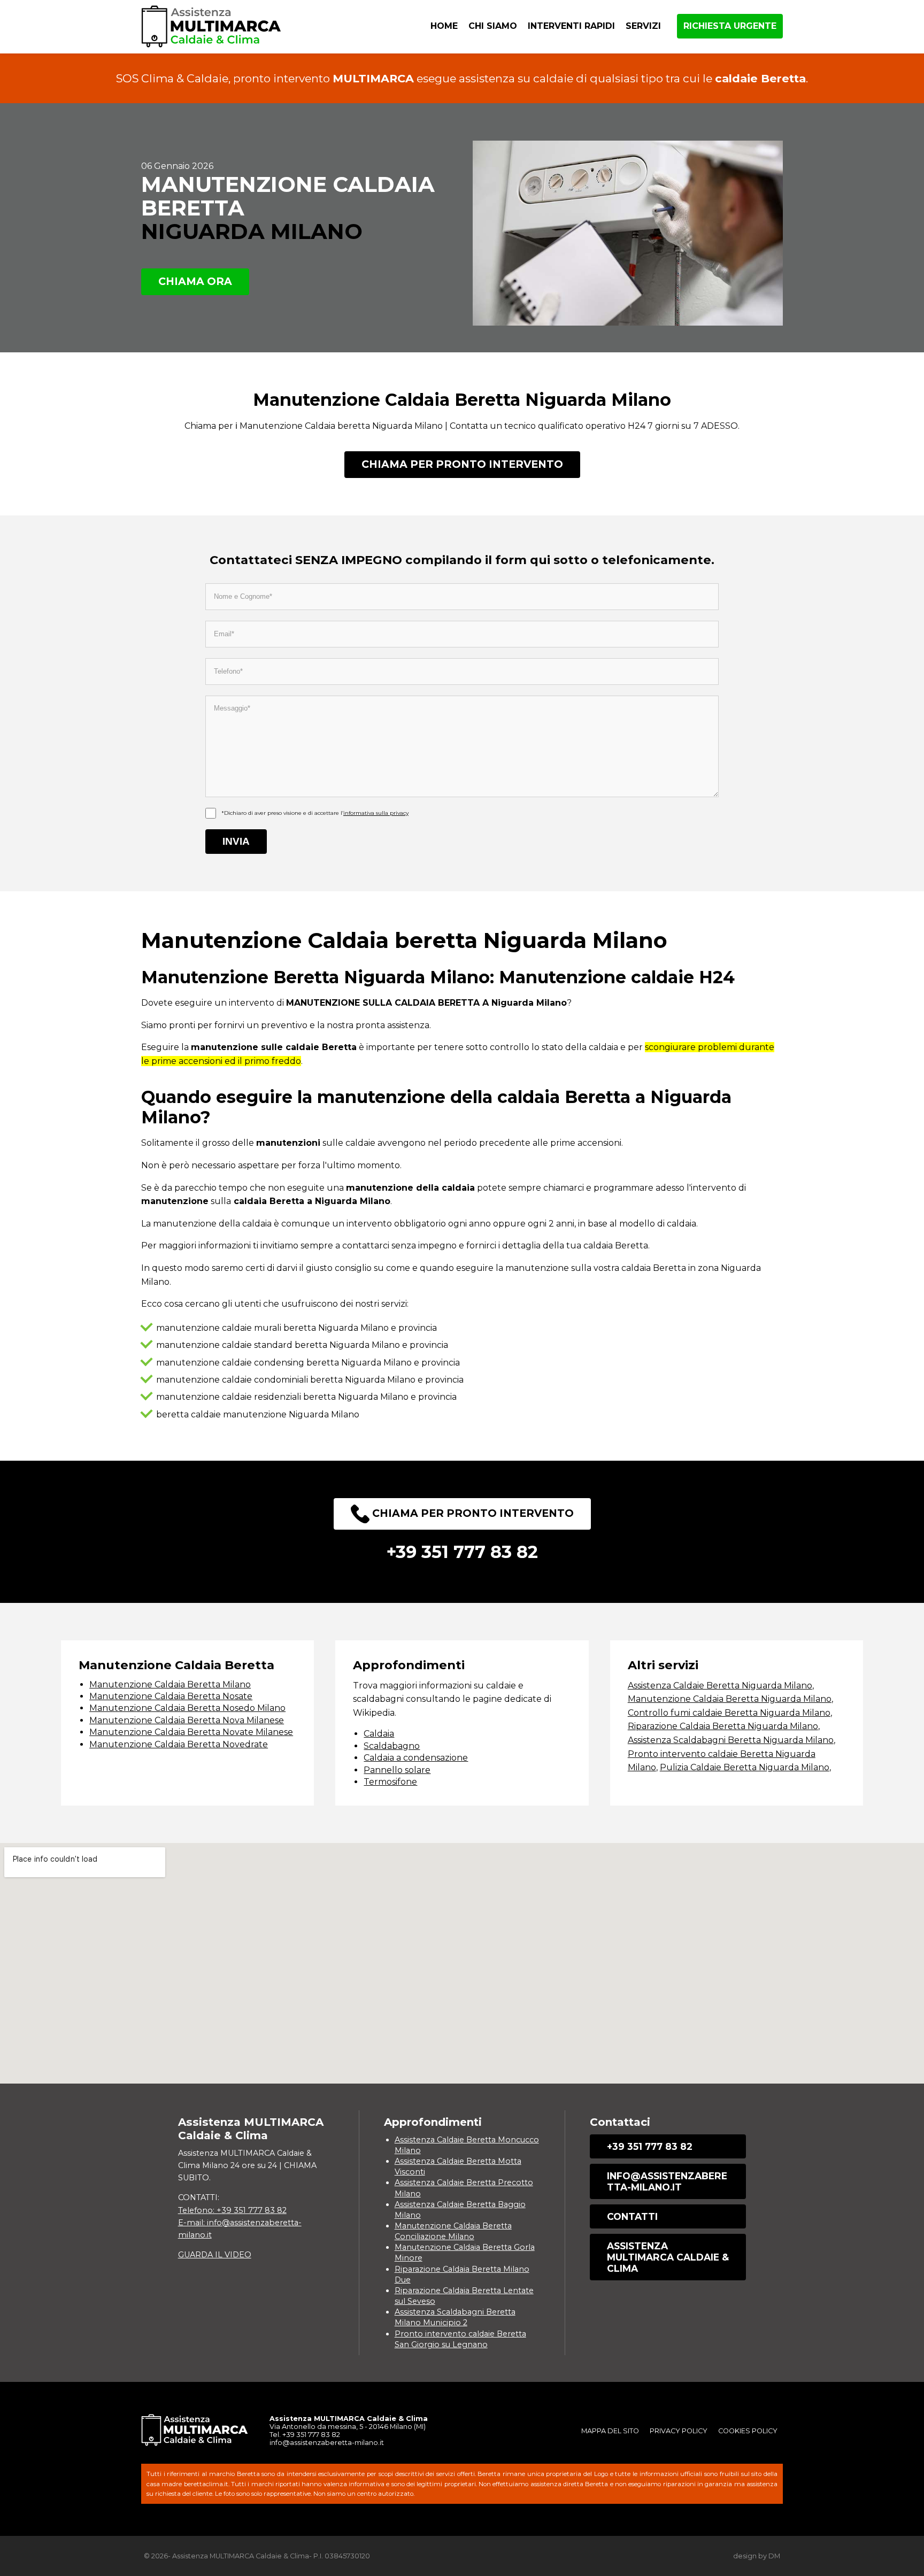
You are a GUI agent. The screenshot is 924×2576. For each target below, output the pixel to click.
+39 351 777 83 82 (650, 2146)
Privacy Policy (679, 2431)
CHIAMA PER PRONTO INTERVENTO (462, 464)
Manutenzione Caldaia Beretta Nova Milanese (187, 1720)
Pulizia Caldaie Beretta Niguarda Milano (745, 1767)
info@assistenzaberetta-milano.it (667, 2181)
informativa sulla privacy (376, 813)
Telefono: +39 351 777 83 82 (232, 2210)
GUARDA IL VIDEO (215, 2255)
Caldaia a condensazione (416, 1758)
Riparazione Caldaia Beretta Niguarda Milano (723, 1726)
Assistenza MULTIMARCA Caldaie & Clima (668, 2257)
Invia (236, 841)
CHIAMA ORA (195, 281)
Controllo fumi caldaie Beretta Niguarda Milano (729, 1713)
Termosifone (390, 1782)
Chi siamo (493, 26)
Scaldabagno (392, 1746)
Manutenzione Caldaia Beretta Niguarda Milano (730, 1699)
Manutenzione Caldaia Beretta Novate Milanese (191, 1732)
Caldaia (379, 1734)
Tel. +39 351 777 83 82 (305, 2435)
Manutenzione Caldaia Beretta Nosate (171, 1696)
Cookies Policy (748, 2431)
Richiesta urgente (730, 26)
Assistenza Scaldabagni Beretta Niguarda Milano (731, 1740)
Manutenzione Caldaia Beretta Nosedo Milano (187, 1708)
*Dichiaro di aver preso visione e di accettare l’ (315, 813)
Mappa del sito (610, 2431)
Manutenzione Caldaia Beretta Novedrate (179, 1744)
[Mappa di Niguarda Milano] (462, 1963)
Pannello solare (397, 1770)
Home (444, 26)
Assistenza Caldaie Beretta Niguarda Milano (720, 1686)
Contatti (632, 2216)
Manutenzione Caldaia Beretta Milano (170, 1684)
